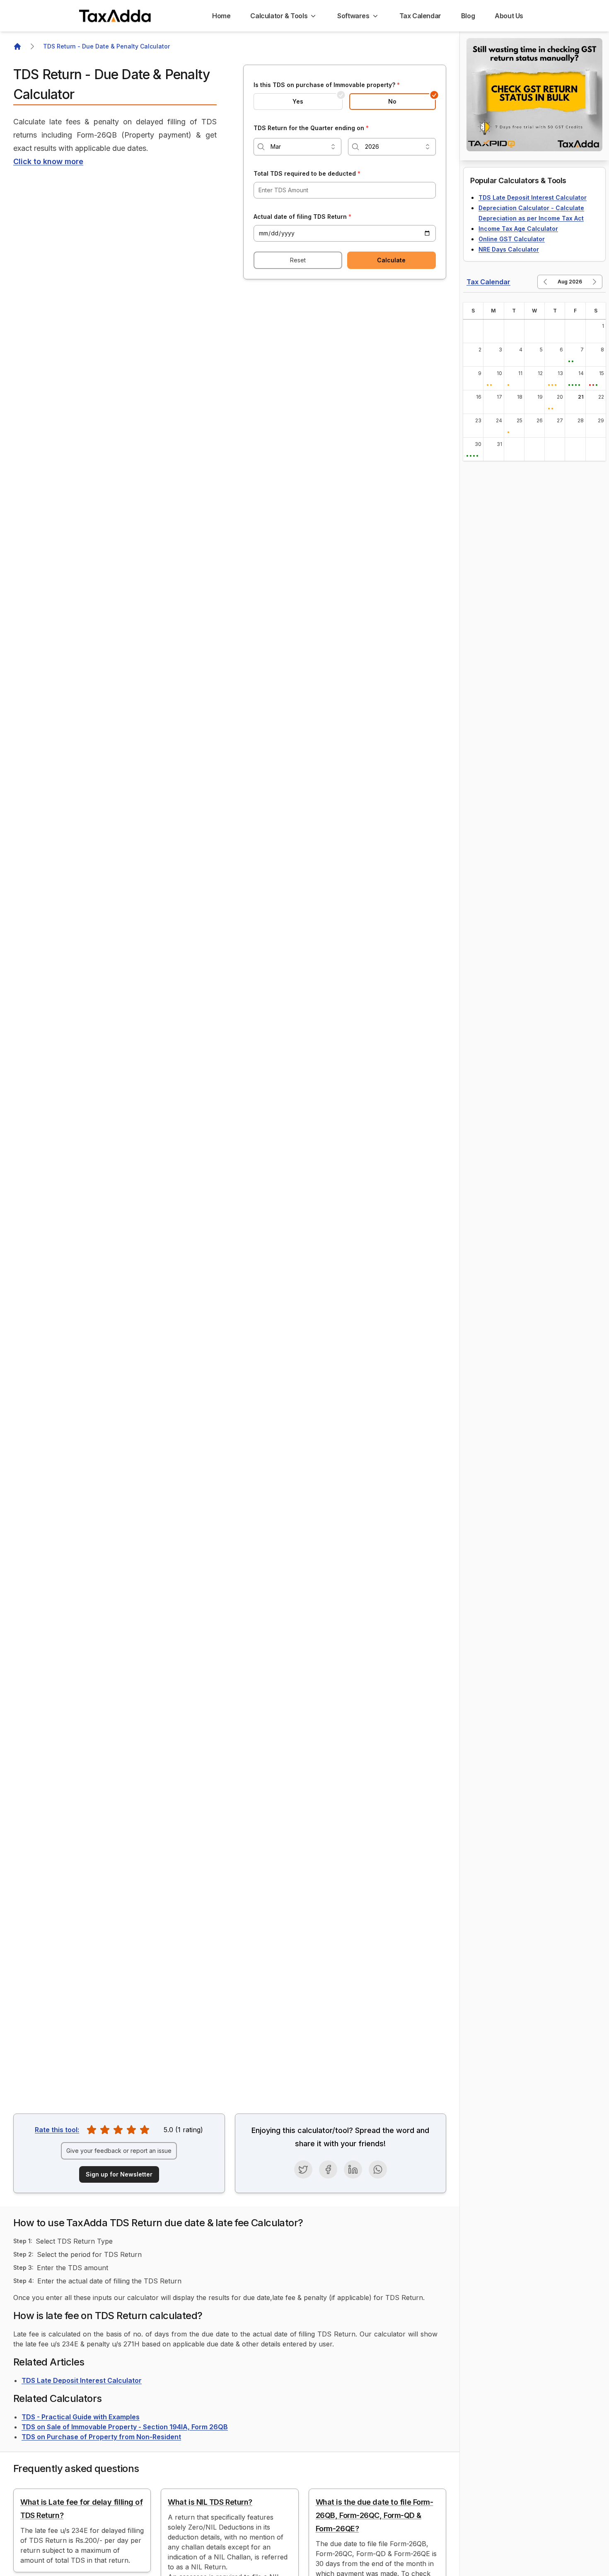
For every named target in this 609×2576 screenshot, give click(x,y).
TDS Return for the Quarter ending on (311, 128)
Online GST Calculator (512, 239)
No (392, 101)
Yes (298, 101)
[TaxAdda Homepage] (116, 16)
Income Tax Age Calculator (518, 229)
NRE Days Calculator (509, 249)
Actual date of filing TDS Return (302, 217)
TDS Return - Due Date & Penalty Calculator (106, 46)
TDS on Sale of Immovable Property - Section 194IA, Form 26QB (125, 2427)
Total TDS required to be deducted (307, 173)
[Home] (17, 46)
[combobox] (297, 147)
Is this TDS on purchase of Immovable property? (327, 85)
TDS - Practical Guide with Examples (81, 2417)
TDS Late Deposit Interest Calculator (82, 2380)
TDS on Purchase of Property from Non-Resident (101, 2437)
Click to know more (48, 161)
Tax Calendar (488, 282)
